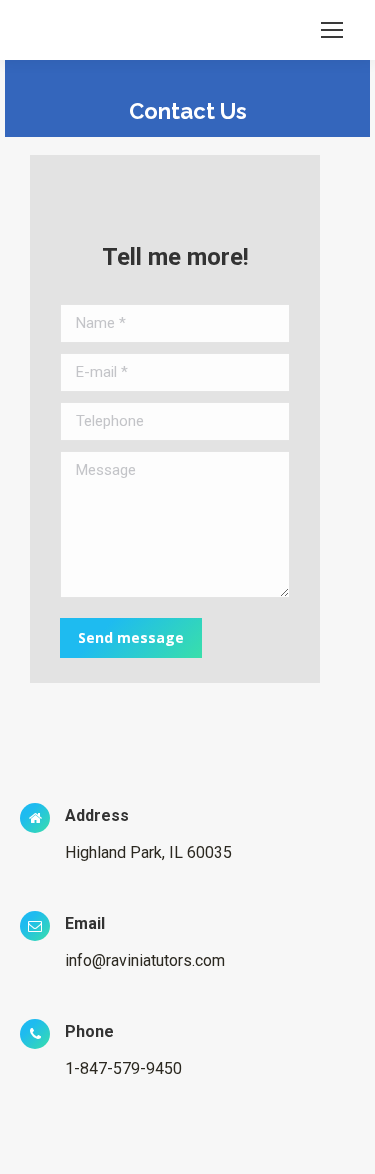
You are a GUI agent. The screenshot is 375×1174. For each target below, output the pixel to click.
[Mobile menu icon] (332, 30)
